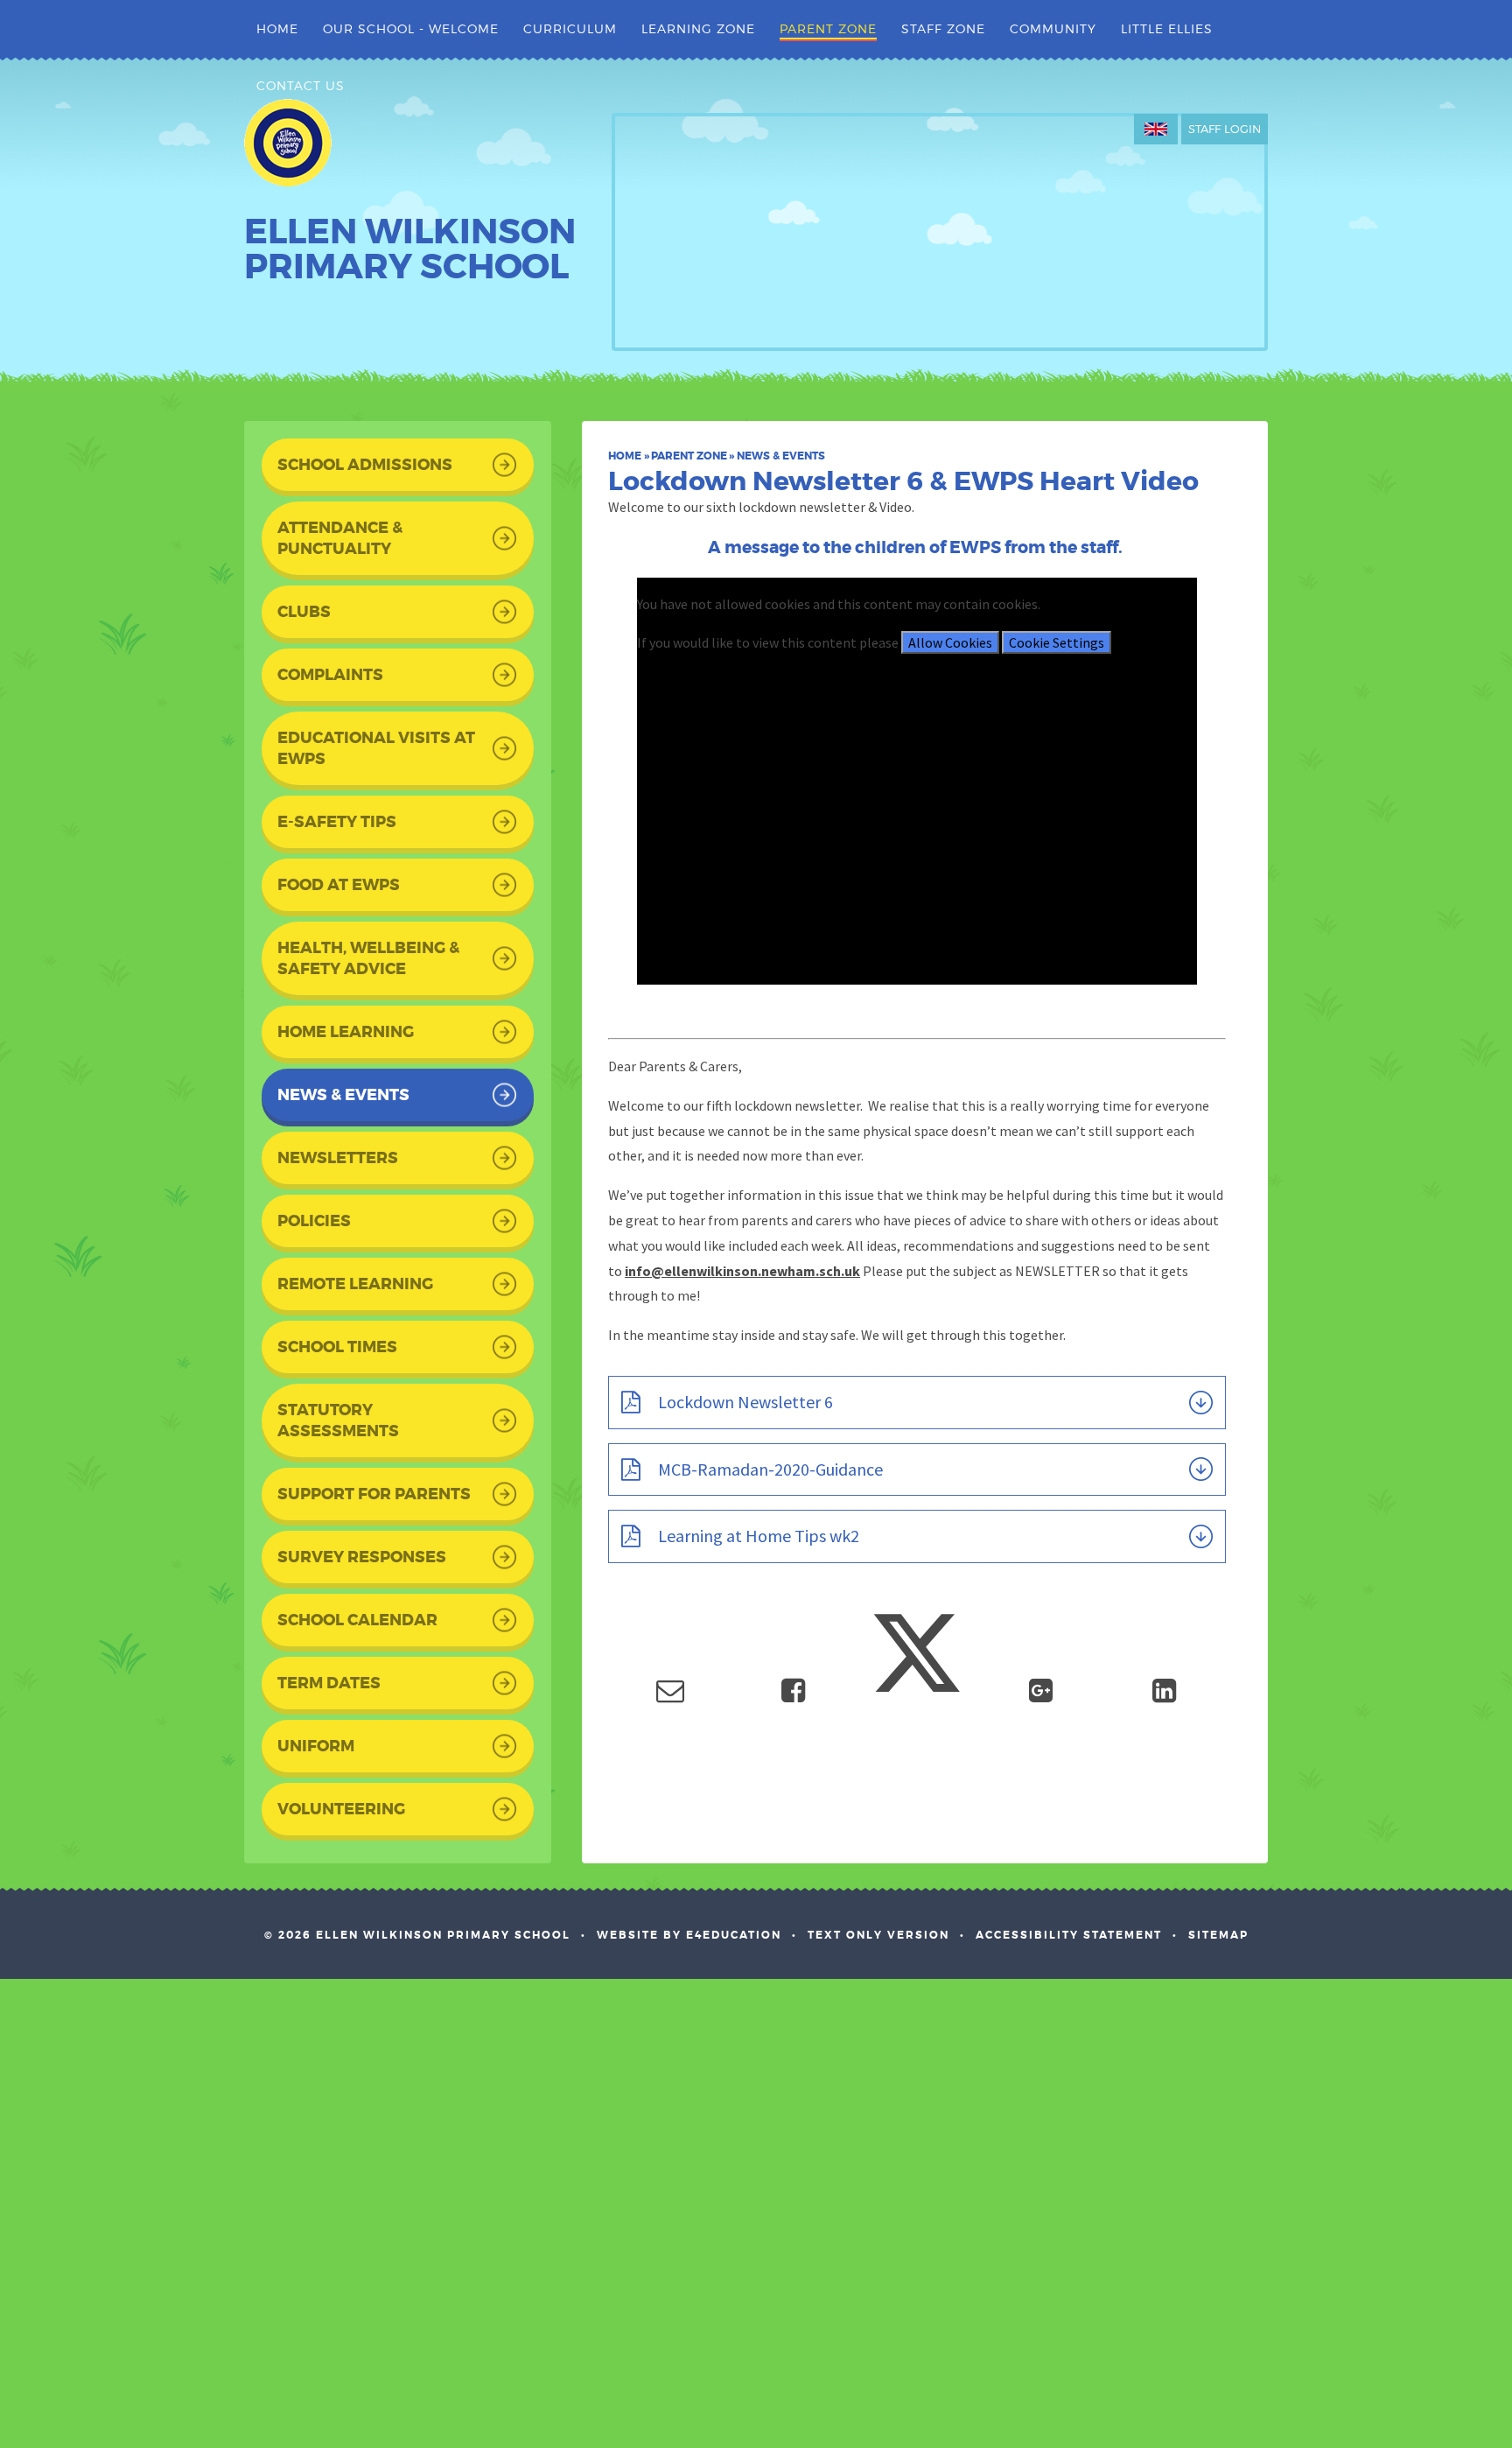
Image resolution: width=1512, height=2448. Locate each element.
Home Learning (346, 1032)
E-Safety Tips (337, 822)
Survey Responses (362, 1557)
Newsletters (338, 1158)
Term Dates (329, 1683)
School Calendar (357, 1620)
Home (625, 456)
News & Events (781, 456)
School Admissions (365, 465)
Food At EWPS (339, 885)
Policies (314, 1221)
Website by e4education (689, 1935)
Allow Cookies (950, 642)
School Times (337, 1347)
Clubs (304, 612)
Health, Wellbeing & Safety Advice (368, 958)
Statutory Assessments (338, 1420)
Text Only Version (878, 1935)
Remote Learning (355, 1284)
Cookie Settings (1057, 642)
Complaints (330, 675)
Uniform (316, 1746)
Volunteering (341, 1809)
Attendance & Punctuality (340, 538)
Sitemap (1218, 1935)
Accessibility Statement (1069, 1935)
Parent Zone (689, 456)
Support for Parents (374, 1494)
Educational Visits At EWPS (376, 748)
